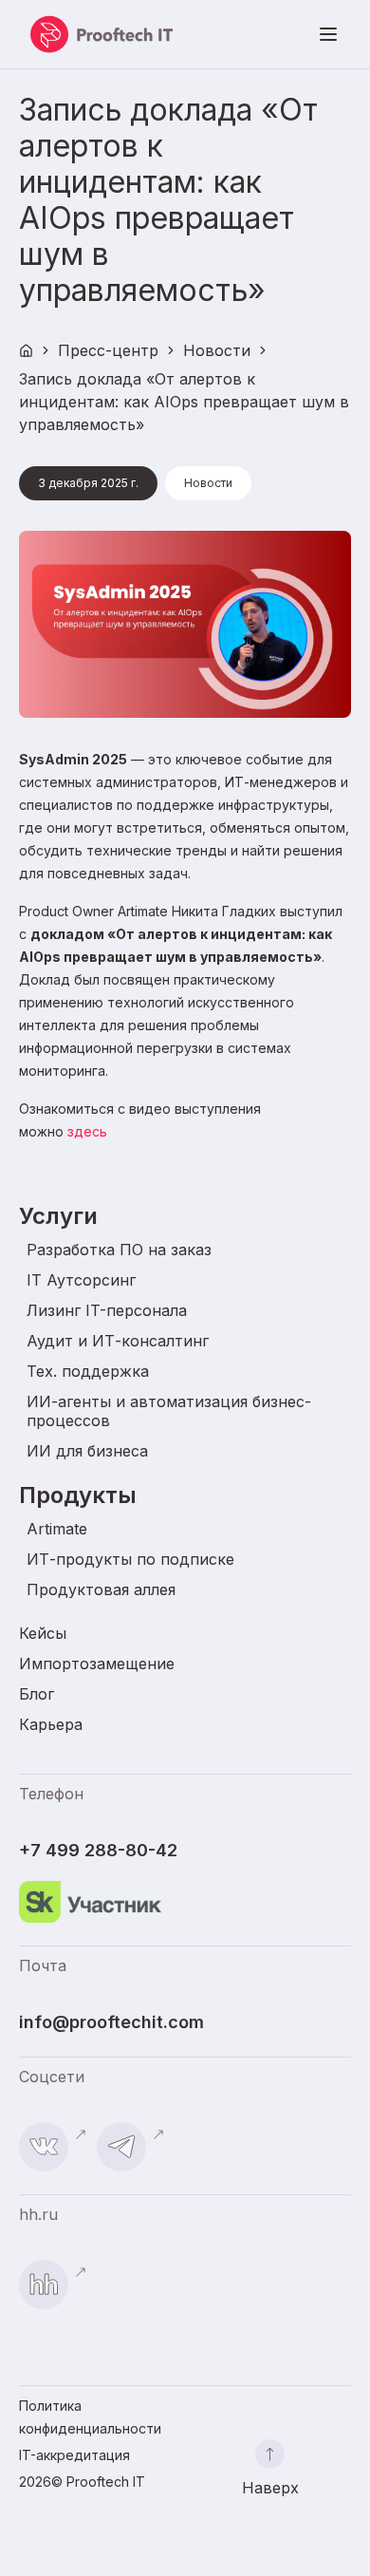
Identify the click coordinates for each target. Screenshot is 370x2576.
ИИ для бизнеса (87, 1451)
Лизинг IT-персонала (107, 1310)
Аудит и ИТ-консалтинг (118, 1341)
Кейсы (43, 1633)
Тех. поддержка (88, 1371)
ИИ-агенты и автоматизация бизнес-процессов (169, 1411)
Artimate (57, 1529)
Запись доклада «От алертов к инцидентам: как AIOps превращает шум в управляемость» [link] (184, 402)
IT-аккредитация (74, 2455)
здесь (87, 1131)
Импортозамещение (97, 1664)
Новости (217, 350)
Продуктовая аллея (101, 1589)
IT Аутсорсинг (81, 1280)
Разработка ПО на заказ (119, 1250)
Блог (37, 1694)
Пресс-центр (108, 350)
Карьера (51, 1724)
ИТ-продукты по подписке (130, 1559)
